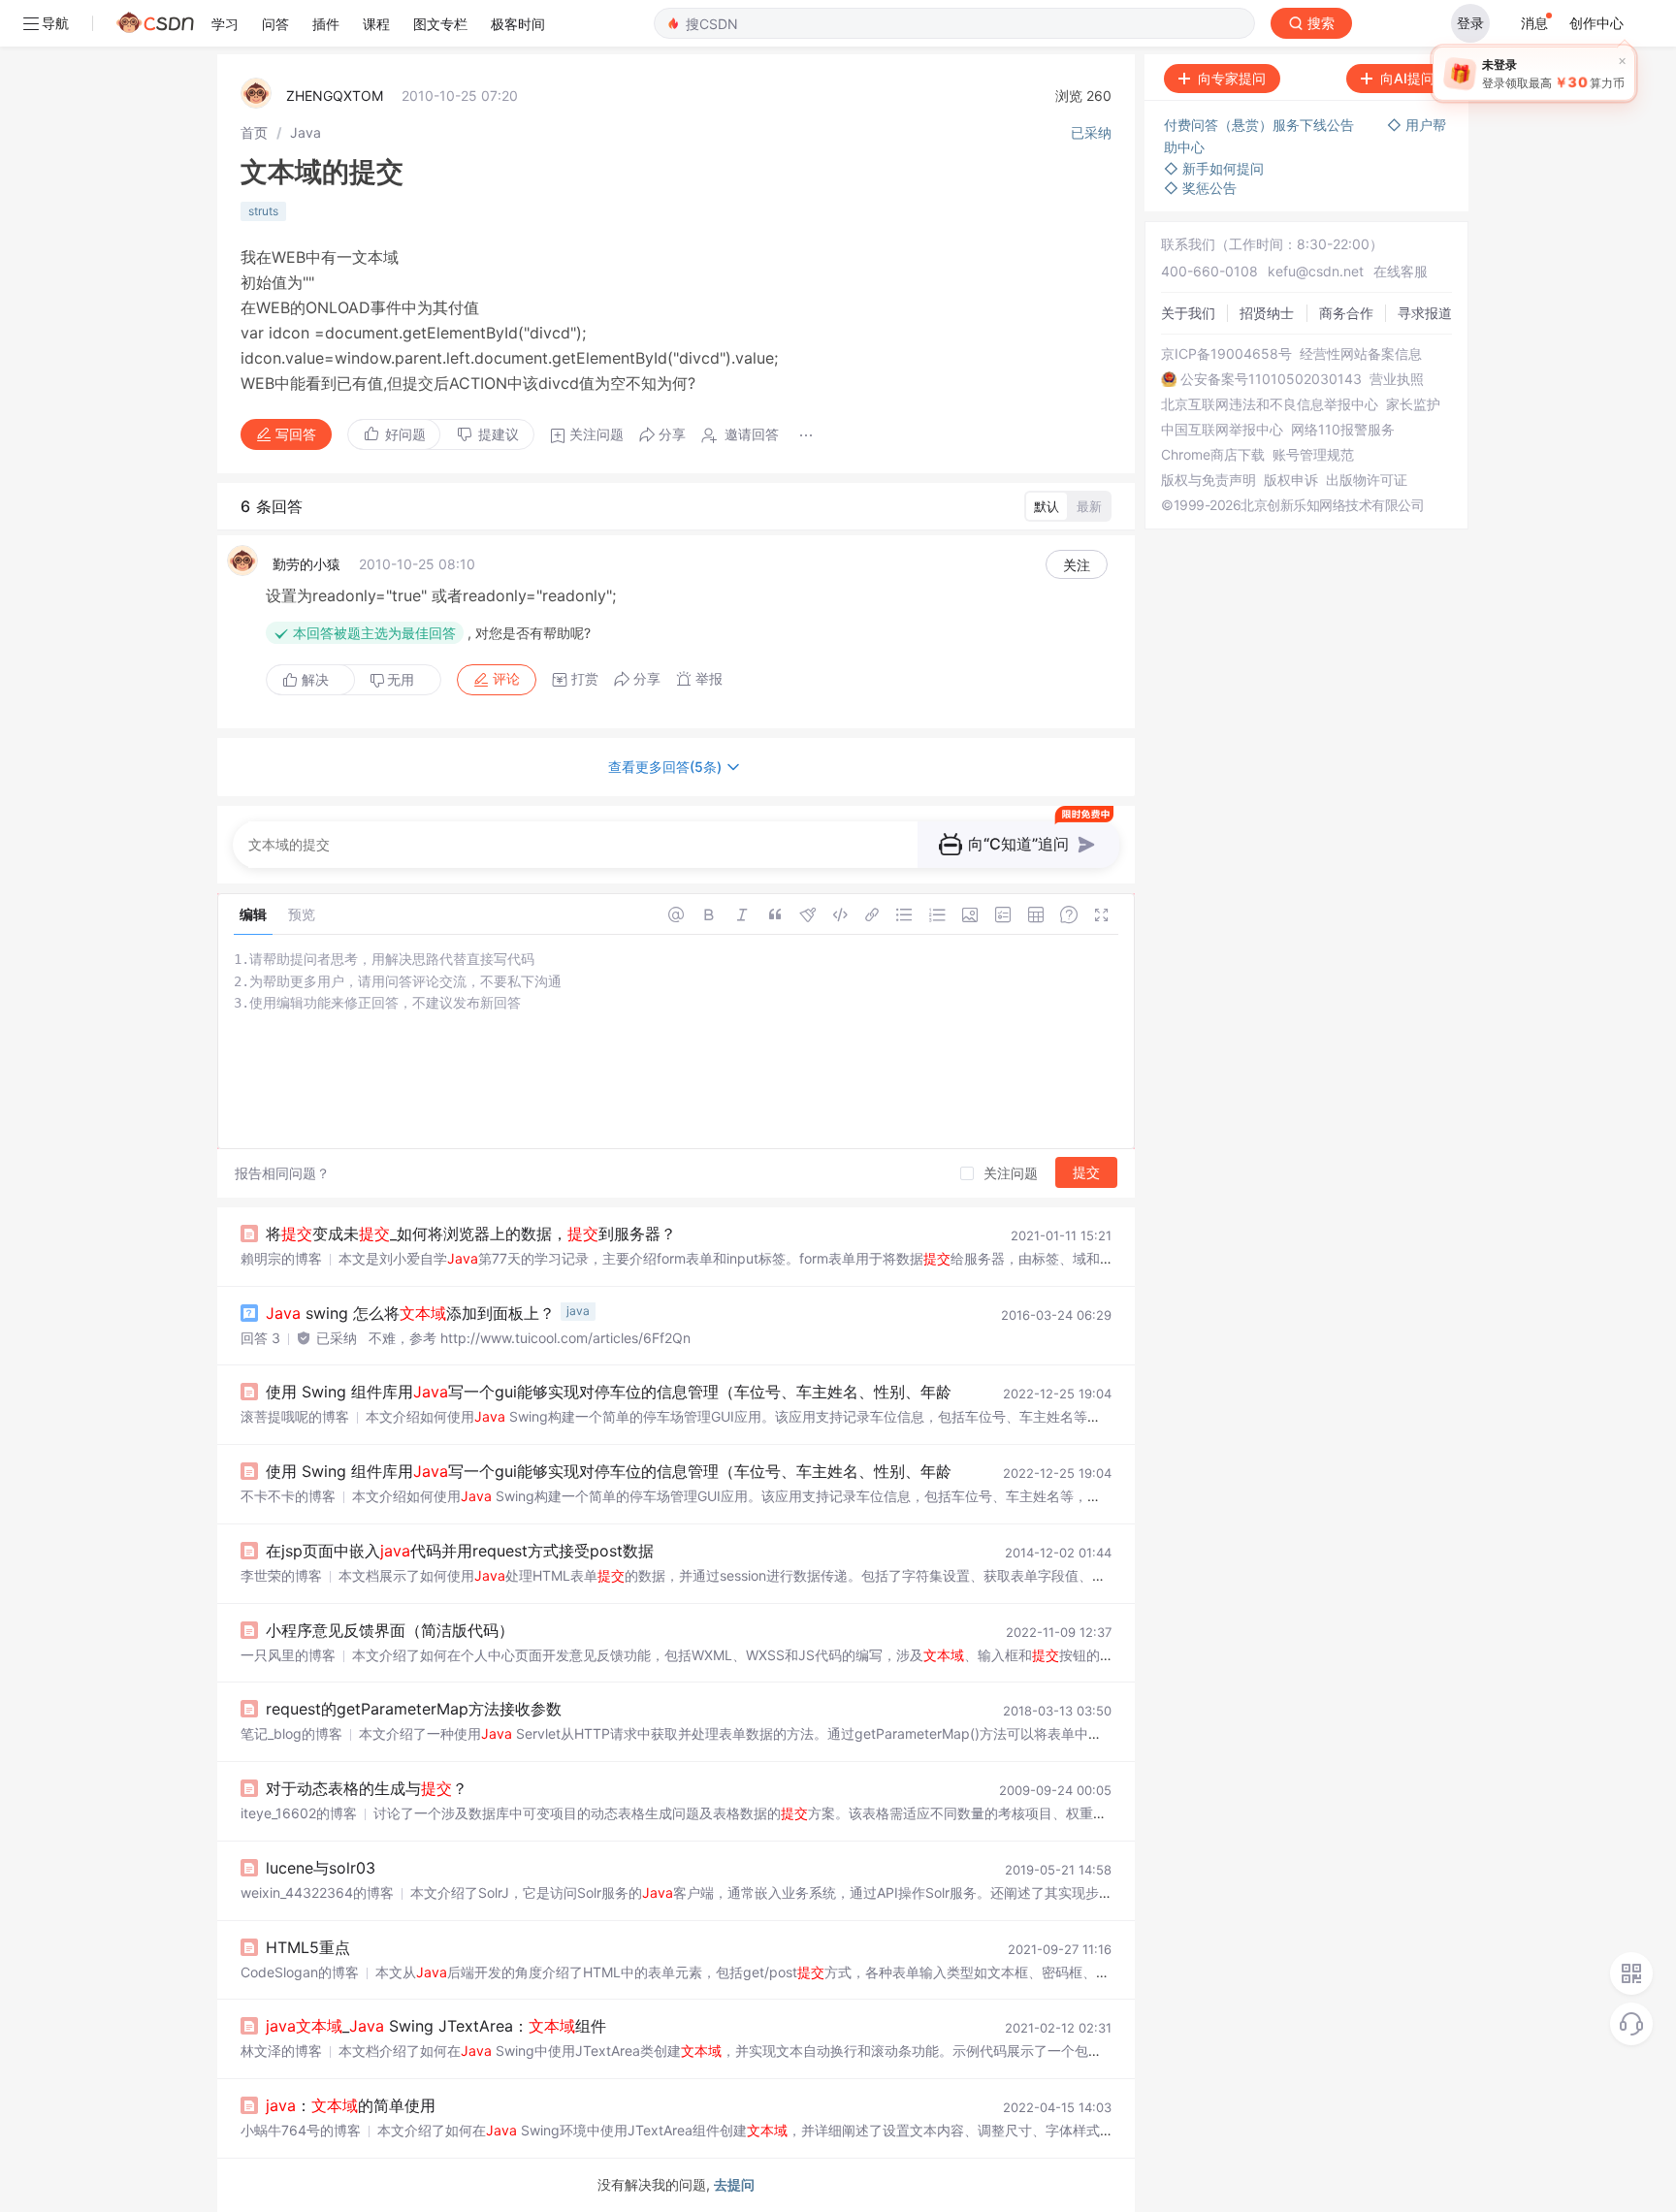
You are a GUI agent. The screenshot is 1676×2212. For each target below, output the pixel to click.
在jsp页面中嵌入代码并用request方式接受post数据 (460, 1551)
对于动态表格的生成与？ (367, 1788)
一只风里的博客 (288, 1655)
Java (306, 132)
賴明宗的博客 (281, 1258)
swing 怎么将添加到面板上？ (410, 1313)
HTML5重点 (308, 1947)
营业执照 (1397, 379)
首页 (254, 132)
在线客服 (1401, 271)
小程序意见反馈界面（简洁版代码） (390, 1630)
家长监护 (1413, 404)
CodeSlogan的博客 (300, 1972)
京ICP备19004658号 (1226, 354)
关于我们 (1188, 313)
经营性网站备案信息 (1361, 354)
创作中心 (1596, 23)
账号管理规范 (1313, 455)
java (578, 1311)
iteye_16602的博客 (299, 1813)
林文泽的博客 (281, 2051)
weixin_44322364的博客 (317, 1892)
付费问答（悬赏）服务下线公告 (1261, 125)
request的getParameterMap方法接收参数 (414, 1709)
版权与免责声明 (1209, 480)
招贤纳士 (1267, 313)
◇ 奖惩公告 (1200, 188)
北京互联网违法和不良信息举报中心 (1270, 404)
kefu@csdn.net (1316, 271)
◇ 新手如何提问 (1214, 168)
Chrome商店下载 (1213, 455)
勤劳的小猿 (306, 564)
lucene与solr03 (321, 1868)
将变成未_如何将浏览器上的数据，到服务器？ (471, 1234)
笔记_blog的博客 (291, 1733)
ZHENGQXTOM (335, 96)
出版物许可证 (1367, 480)
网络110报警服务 (1343, 430)
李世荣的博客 (281, 1575)
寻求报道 (1425, 313)
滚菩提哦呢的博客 (295, 1416)
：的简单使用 (351, 2105)
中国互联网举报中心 (1222, 430)
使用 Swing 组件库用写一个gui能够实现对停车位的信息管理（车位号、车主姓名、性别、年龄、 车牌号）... (656, 1392)
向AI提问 (1407, 78)
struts (263, 211)
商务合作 (1346, 313)
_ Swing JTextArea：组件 (436, 2026)
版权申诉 (1291, 480)
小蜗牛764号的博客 (301, 2130)
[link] (254, 132)
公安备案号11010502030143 (1271, 379)
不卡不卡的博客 (288, 1496)
